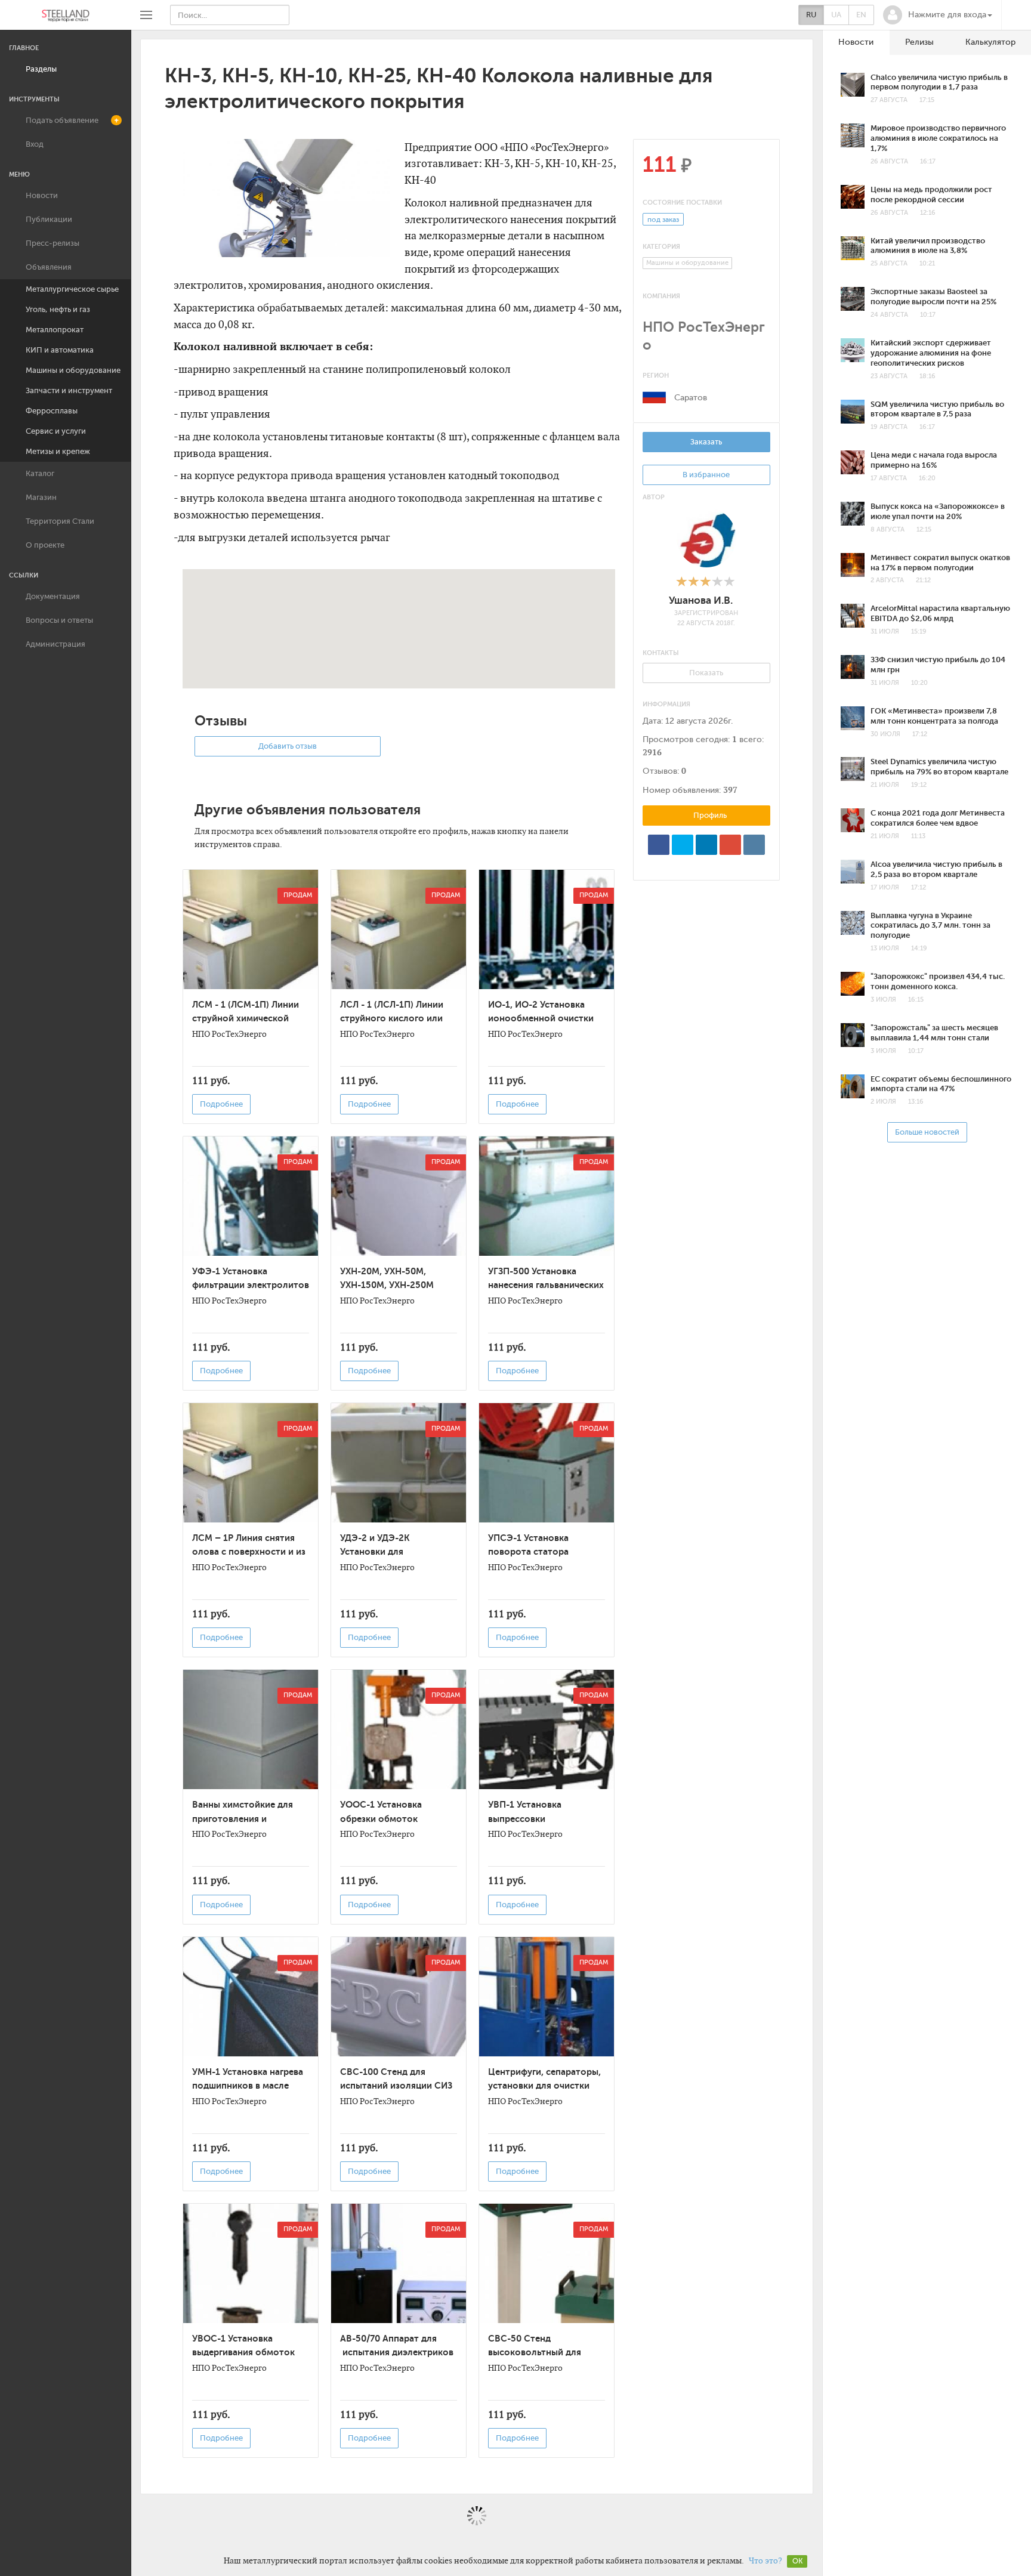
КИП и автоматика (60, 350)
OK (797, 2561)
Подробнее (221, 1104)
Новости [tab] (856, 42)
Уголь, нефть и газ (58, 309)
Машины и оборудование (73, 370)
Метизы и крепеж (58, 451)
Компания (661, 296)
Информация (666, 704)
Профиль (709, 815)
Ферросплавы (52, 411)
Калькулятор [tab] (990, 42)
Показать (706, 673)
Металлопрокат (55, 330)
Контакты (661, 653)
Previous (168, 202)
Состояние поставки (682, 203)
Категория (661, 247)
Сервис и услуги (56, 431)
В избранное (706, 475)
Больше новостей (927, 1132)
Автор (654, 497)
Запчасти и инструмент (69, 390)
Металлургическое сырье (72, 289)
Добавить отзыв (288, 746)
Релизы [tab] (919, 42)
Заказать (706, 442)
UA (836, 15)
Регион (656, 376)
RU (811, 15)
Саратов (691, 398)
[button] (938, 15)
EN (861, 15)
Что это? (765, 2560)
